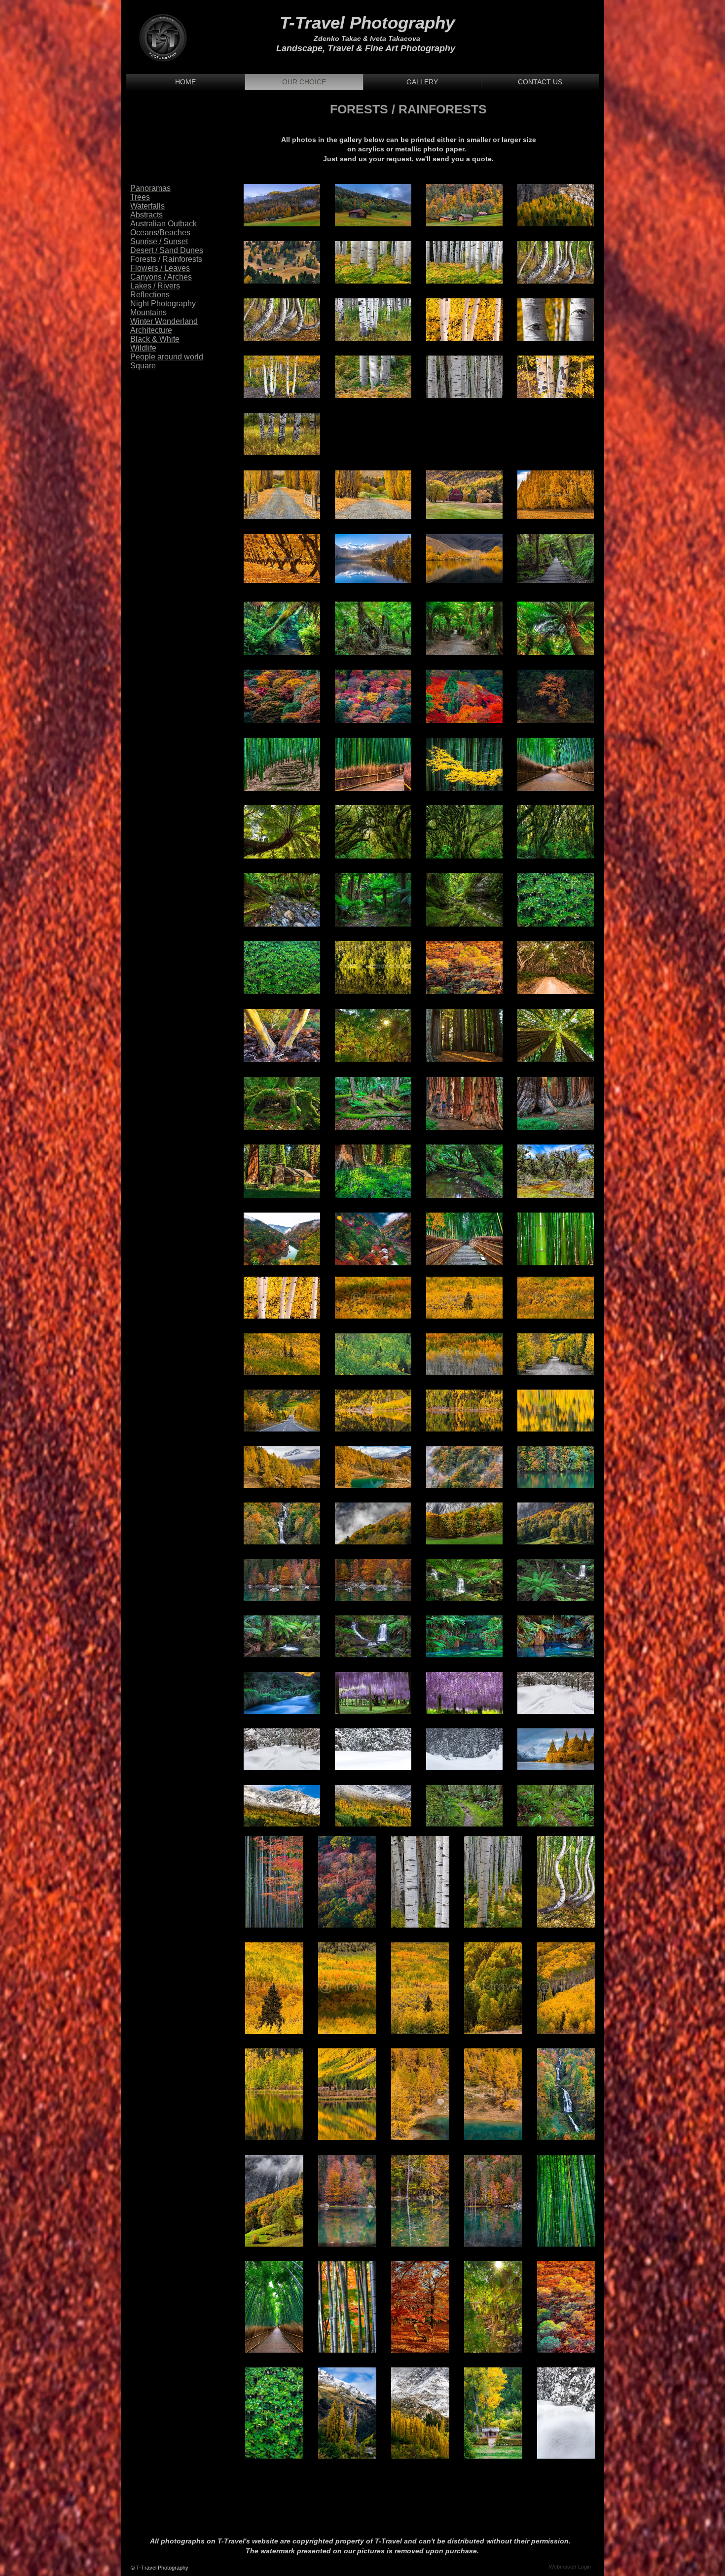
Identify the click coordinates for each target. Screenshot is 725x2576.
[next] (576, 325)
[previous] (262, 325)
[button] (282, 205)
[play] (573, 447)
